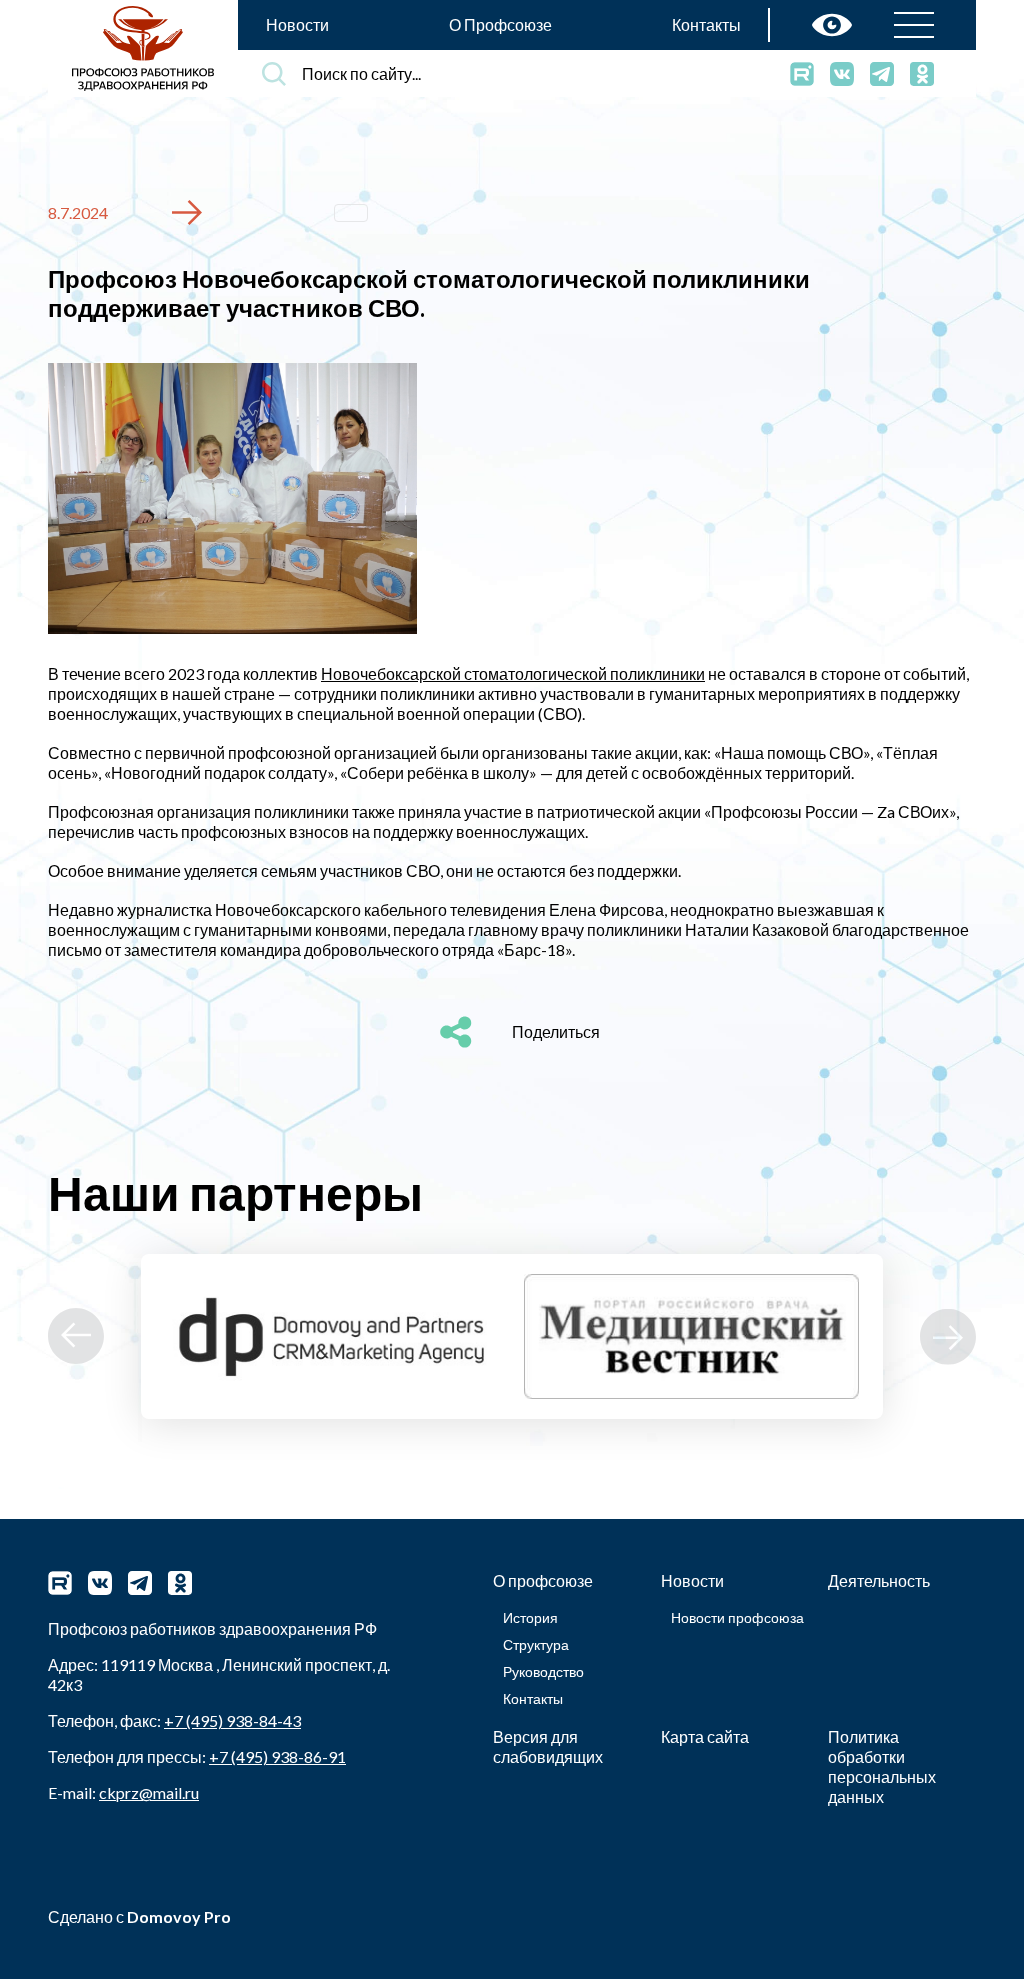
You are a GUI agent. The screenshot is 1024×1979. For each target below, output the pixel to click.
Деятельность (879, 1580)
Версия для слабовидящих (548, 1746)
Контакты (706, 24)
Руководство (543, 1671)
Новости (297, 24)
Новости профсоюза (737, 1617)
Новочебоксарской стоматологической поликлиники (513, 673)
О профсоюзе (543, 1580)
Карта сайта (705, 1736)
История (530, 1617)
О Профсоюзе (500, 24)
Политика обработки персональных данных (882, 1766)
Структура (536, 1644)
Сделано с (139, 1916)
